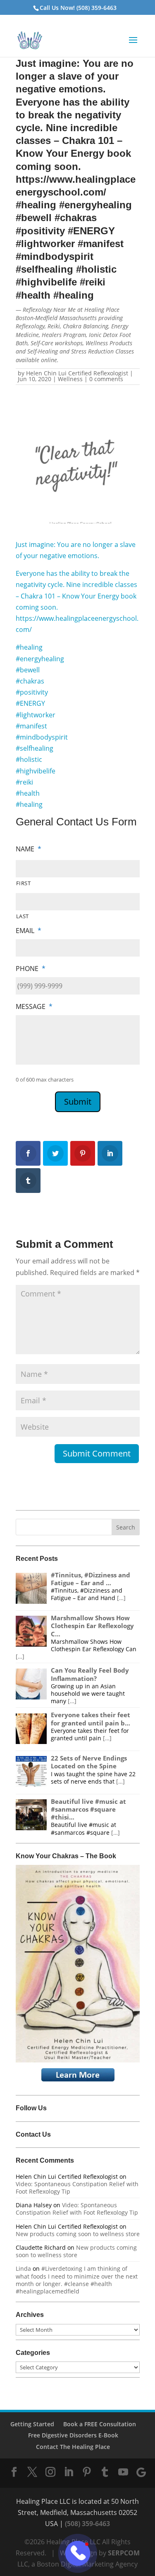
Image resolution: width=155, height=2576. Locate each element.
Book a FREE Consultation (100, 2424)
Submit (78, 1102)
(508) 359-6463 (87, 2524)
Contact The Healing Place (73, 2447)
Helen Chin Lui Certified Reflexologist (77, 373)
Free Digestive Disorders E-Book (73, 2435)
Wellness (70, 379)
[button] (133, 45)
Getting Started (32, 2424)
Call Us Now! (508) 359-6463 (78, 8)
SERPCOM (124, 2553)
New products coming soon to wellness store (78, 2234)
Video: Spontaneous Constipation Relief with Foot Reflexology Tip (77, 2188)
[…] (121, 1598)
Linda (23, 2268)
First (24, 883)
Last (23, 916)
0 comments (106, 379)
